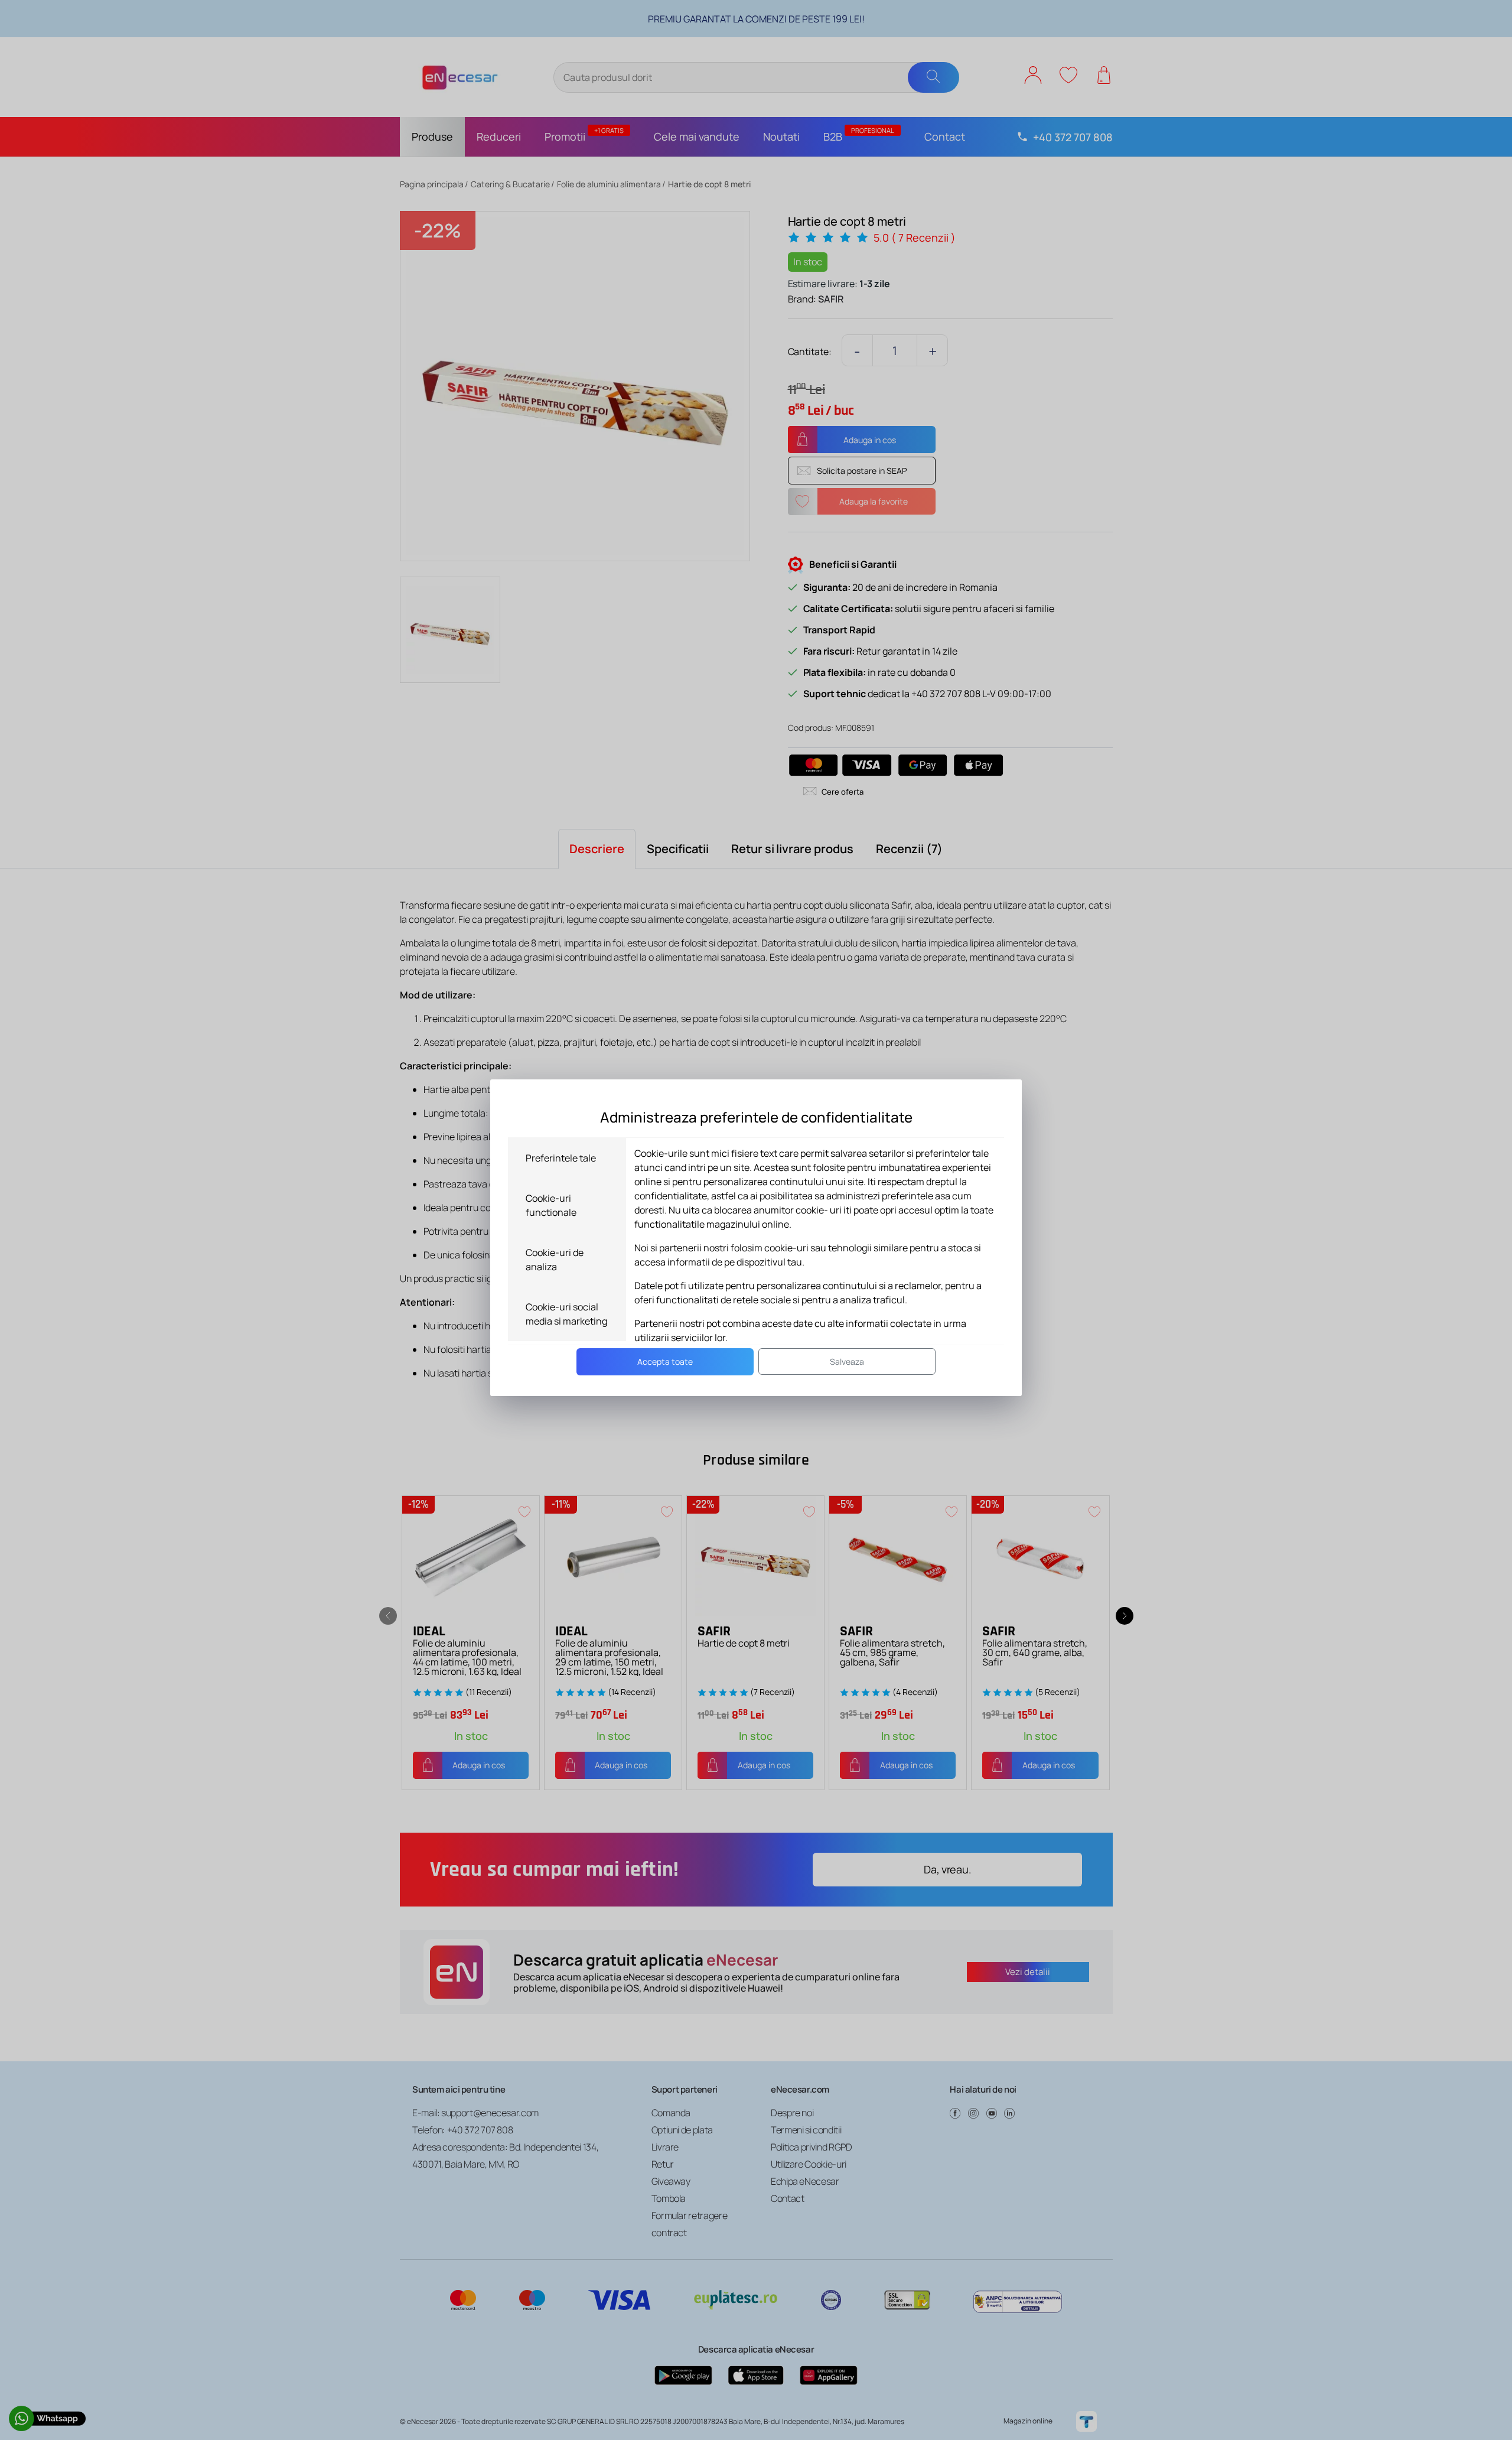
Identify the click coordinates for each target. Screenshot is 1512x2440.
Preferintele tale (561, 1158)
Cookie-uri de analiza (555, 1260)
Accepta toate (665, 1361)
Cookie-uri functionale (551, 1205)
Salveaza (847, 1361)
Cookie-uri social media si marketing (566, 1314)
